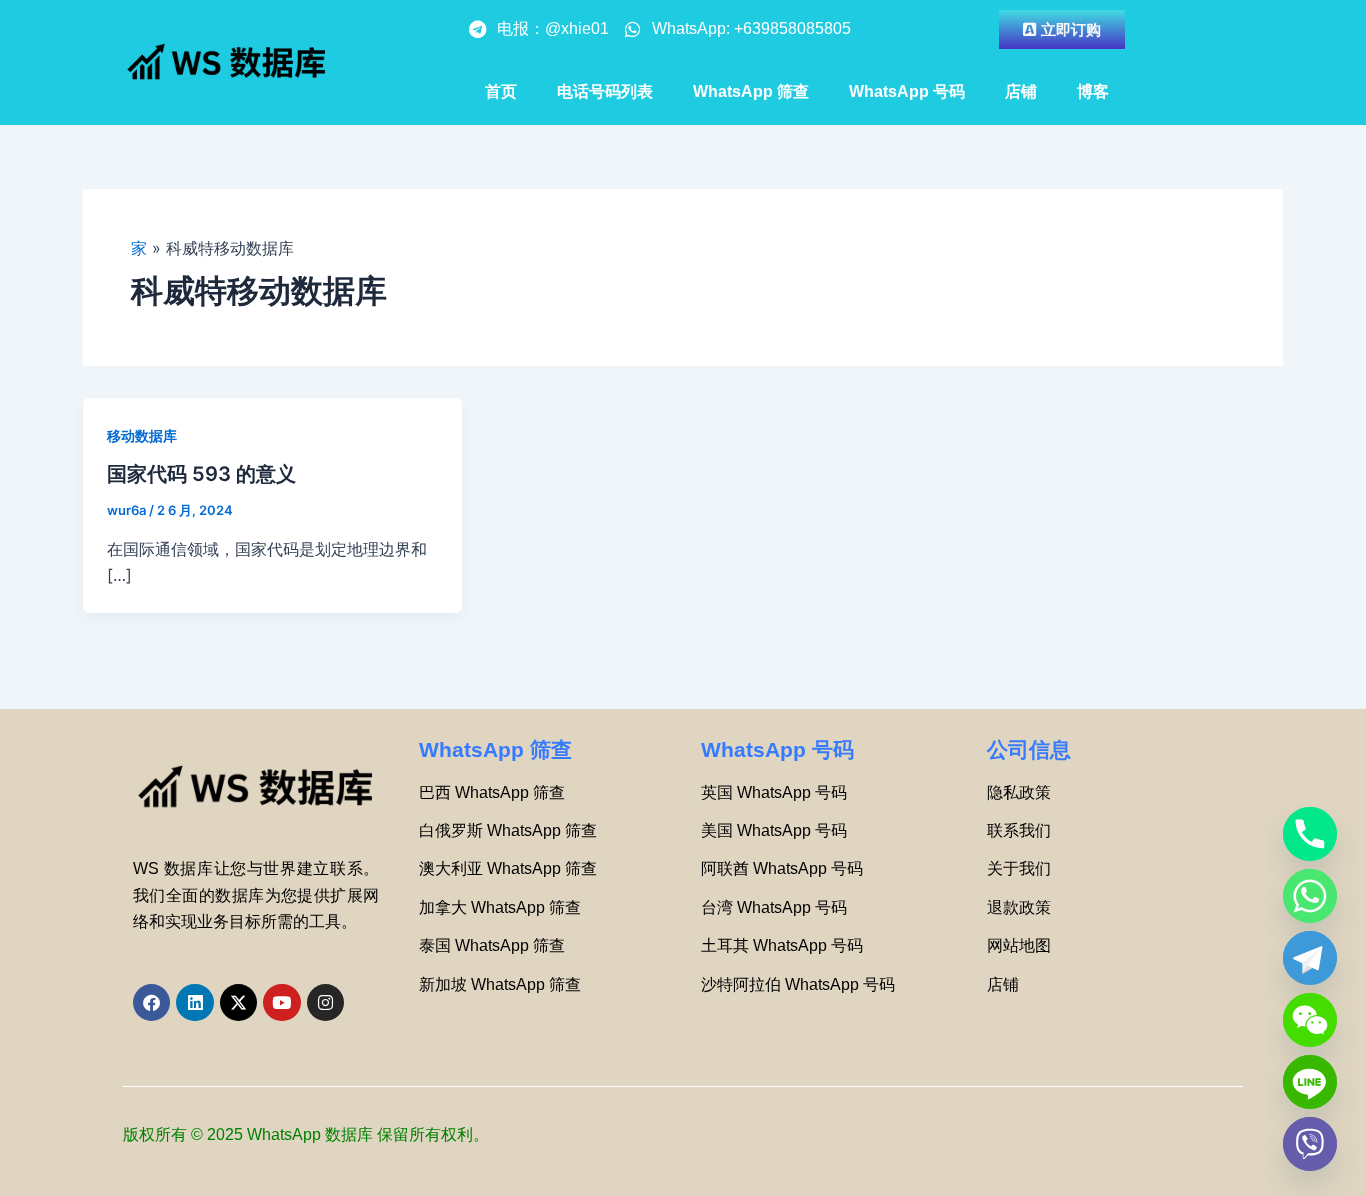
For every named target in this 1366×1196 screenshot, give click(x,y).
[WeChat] (1310, 1020)
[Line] (1310, 1082)
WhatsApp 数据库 (310, 1134)
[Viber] (1310, 1144)
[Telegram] (1310, 958)
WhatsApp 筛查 (751, 91)
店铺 (1021, 91)
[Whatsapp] (1310, 896)
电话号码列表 (605, 91)
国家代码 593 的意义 (201, 474)
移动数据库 (142, 435)
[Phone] (1310, 834)
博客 (1093, 91)
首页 (501, 91)
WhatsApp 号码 (907, 91)
